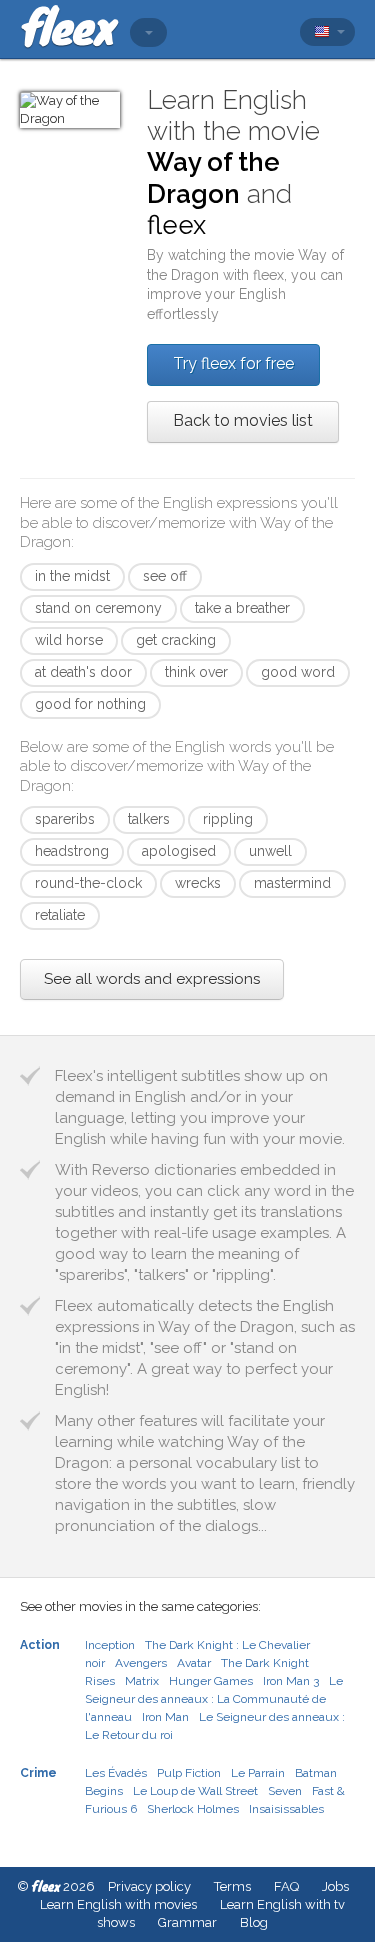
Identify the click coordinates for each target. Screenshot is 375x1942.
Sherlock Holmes (193, 1809)
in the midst (72, 576)
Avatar (194, 1663)
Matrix (142, 1681)
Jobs (335, 1886)
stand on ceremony (98, 608)
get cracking (176, 640)
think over (196, 672)
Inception (110, 1645)
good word (298, 672)
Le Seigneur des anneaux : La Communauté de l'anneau (214, 1699)
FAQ (286, 1886)
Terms (232, 1886)
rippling (228, 819)
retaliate (60, 915)
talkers (149, 819)
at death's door (83, 672)
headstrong (72, 851)
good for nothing (90, 704)
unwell (270, 851)
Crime (38, 1773)
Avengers (141, 1663)
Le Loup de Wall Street (195, 1791)
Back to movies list (243, 420)
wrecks (198, 883)
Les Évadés (116, 1773)
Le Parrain (258, 1773)
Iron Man (165, 1717)
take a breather (242, 608)
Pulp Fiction (189, 1773)
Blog (254, 1922)
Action (40, 1645)
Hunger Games (211, 1681)
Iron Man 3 (291, 1681)
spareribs (65, 819)
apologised (179, 851)
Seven (285, 1791)
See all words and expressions (152, 979)
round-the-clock (88, 883)
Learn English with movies (118, 1904)
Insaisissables (286, 1809)
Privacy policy (149, 1886)
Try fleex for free (233, 363)
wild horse (69, 640)
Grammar (187, 1922)
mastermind (292, 883)
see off (165, 576)
